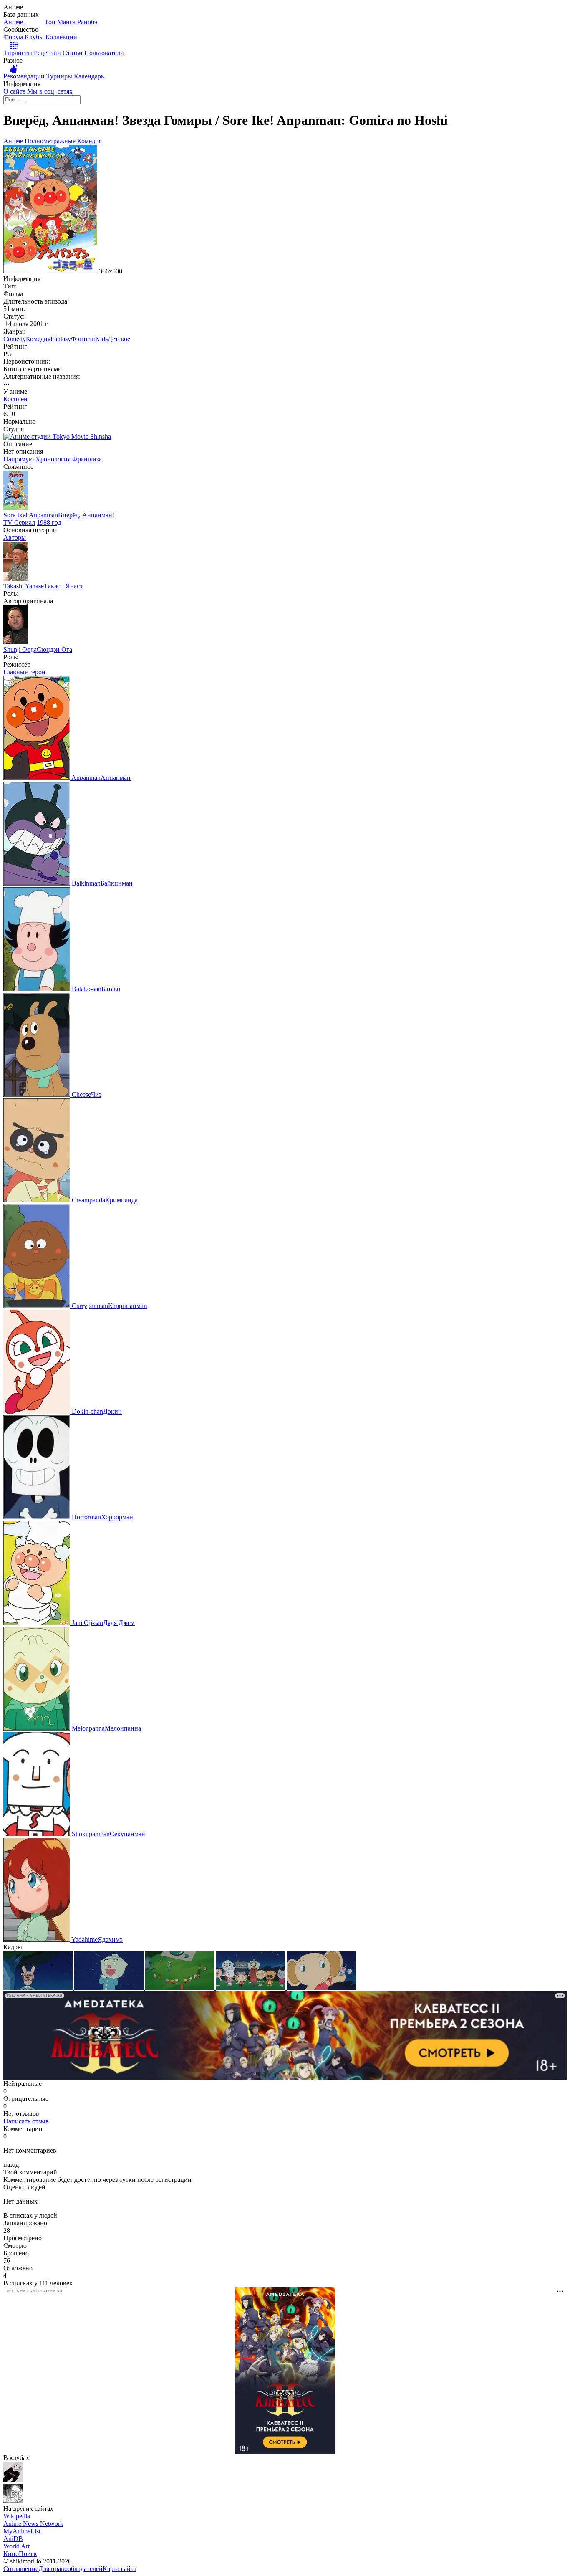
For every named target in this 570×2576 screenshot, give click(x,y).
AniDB (13, 2539)
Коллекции (61, 37)
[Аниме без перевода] (13, 2501)
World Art (16, 2546)
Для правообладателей (71, 2569)
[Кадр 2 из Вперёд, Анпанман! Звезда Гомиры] (110, 1988)
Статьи (73, 53)
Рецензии (48, 53)
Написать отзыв (26, 2121)
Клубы (35, 37)
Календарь (89, 76)
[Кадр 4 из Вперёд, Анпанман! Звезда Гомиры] (252, 1988)
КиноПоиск (20, 2554)
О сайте (15, 91)
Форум (14, 37)
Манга (67, 22)
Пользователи (104, 53)
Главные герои (24, 672)
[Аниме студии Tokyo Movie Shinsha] (57, 437)
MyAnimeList (22, 2531)
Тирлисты (19, 53)
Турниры (60, 76)
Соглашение (21, 2569)
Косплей (15, 399)
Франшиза (87, 459)
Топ (51, 22)
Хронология (53, 459)
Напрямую (19, 459)
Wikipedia (17, 2516)
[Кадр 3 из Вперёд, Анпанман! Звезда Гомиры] (181, 1988)
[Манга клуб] (13, 2479)
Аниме (14, 22)
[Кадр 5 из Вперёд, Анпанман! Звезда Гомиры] (322, 1988)
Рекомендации (25, 76)
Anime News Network (33, 2524)
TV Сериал (19, 523)
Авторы (15, 538)
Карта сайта (120, 2569)
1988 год (49, 523)
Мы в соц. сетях (50, 91)
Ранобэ (87, 22)
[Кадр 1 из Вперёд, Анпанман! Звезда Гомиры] (39, 1988)
